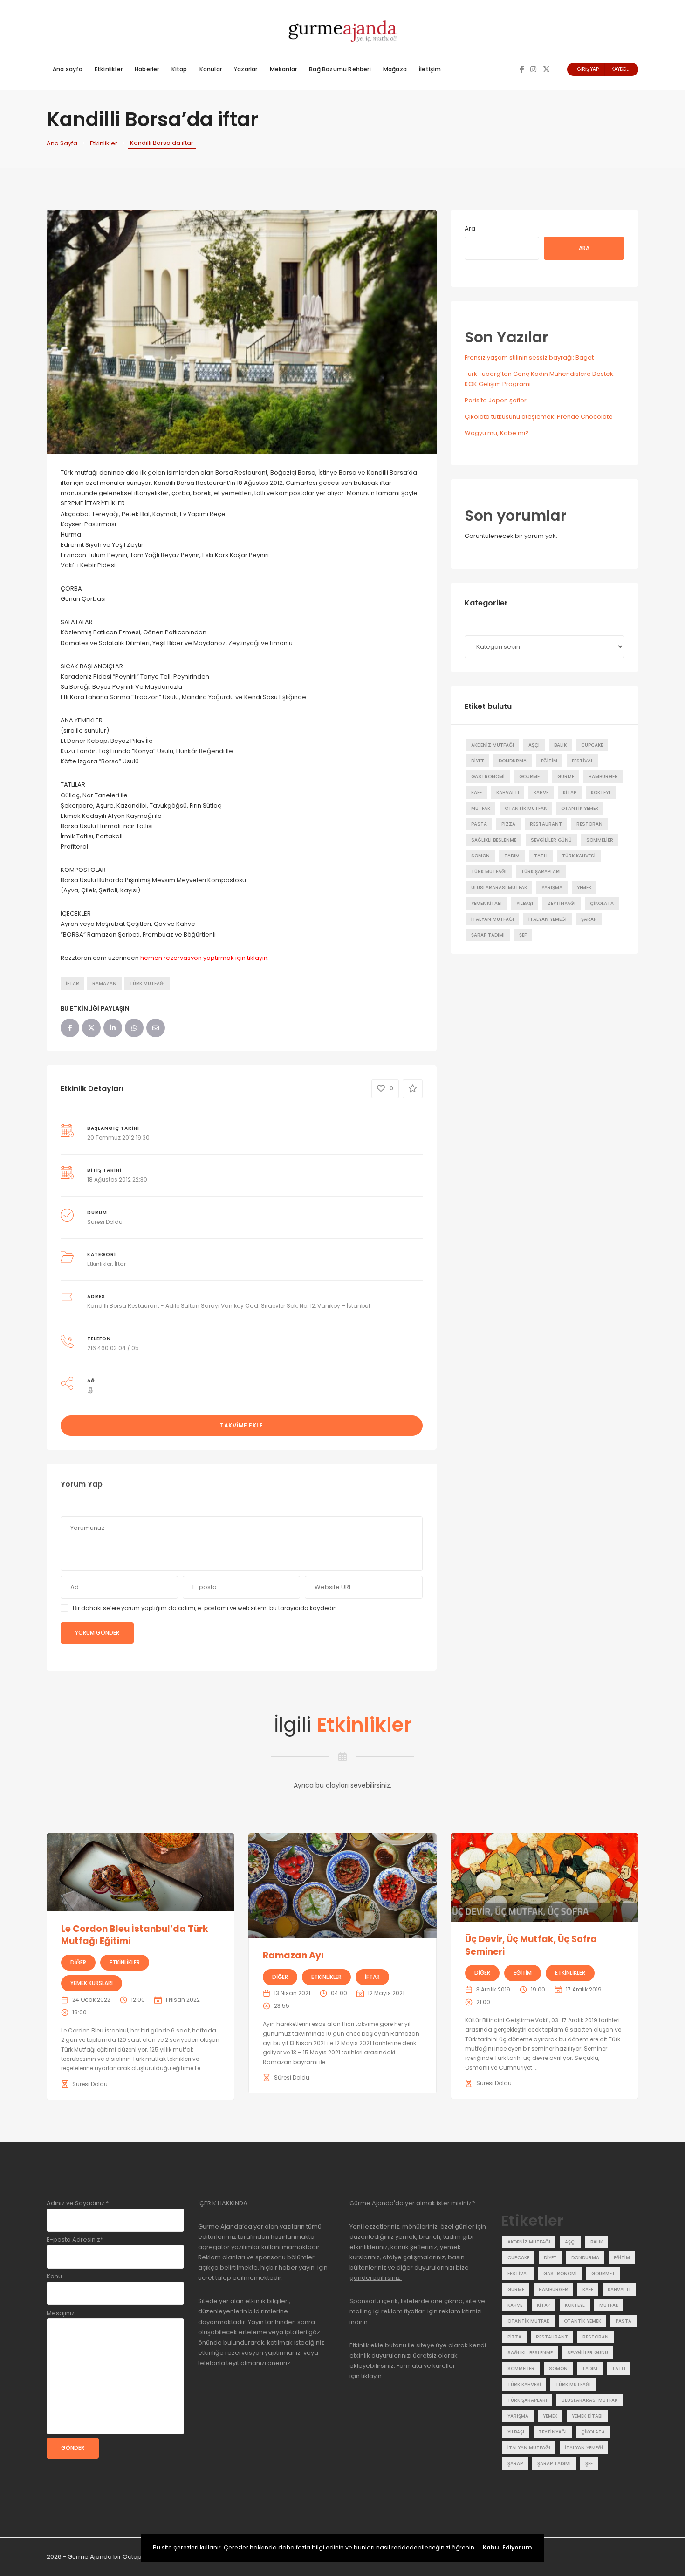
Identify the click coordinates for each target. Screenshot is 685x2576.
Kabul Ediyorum (507, 2547)
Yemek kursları (92, 1983)
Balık (560, 745)
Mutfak (481, 808)
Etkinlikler (109, 69)
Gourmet (531, 777)
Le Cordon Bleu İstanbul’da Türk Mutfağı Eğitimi (135, 1935)
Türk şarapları (541, 872)
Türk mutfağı (147, 983)
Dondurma (513, 761)
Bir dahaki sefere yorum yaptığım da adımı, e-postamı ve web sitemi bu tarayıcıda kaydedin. (205, 1608)
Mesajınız (61, 2313)
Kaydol (620, 69)
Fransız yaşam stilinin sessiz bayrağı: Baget (529, 357)
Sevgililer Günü (551, 840)
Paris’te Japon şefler (496, 400)
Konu (54, 2276)
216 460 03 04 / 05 (113, 1348)
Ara (470, 228)
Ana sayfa (68, 69)
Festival (582, 761)
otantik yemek (580, 808)
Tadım (512, 856)
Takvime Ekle (241, 1425)
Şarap (589, 919)
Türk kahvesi (579, 856)
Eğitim (549, 761)
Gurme (566, 777)
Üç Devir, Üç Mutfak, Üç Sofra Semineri (531, 1945)
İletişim (430, 69)
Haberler (147, 69)
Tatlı (541, 856)
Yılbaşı (525, 903)
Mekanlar (284, 69)
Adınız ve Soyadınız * (78, 2203)
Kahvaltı (508, 792)
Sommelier (600, 840)
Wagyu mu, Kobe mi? (497, 433)
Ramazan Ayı (293, 1955)
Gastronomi (488, 777)
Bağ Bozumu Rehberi (340, 69)
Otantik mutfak (526, 808)
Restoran (589, 824)
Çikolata (602, 903)
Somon (480, 856)
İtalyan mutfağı (493, 919)
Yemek (584, 887)
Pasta (479, 824)
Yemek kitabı (486, 903)
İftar (72, 983)
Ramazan (104, 983)
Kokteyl (601, 792)
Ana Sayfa (62, 143)
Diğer (78, 1962)
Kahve (541, 792)
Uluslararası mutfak (499, 887)
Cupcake (592, 745)
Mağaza (395, 69)
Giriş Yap (588, 69)
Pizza (508, 824)
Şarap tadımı (488, 935)
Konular (211, 69)
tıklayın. (372, 2376)
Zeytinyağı (562, 903)
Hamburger (603, 777)
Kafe (476, 792)
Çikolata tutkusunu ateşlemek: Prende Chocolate (539, 417)
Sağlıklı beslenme (494, 840)
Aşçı (534, 745)
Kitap (179, 69)
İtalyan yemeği (548, 919)
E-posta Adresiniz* (75, 2240)
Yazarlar (246, 69)
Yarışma (552, 887)
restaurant (546, 824)
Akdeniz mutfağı (493, 745)
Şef (523, 935)
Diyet (478, 761)
